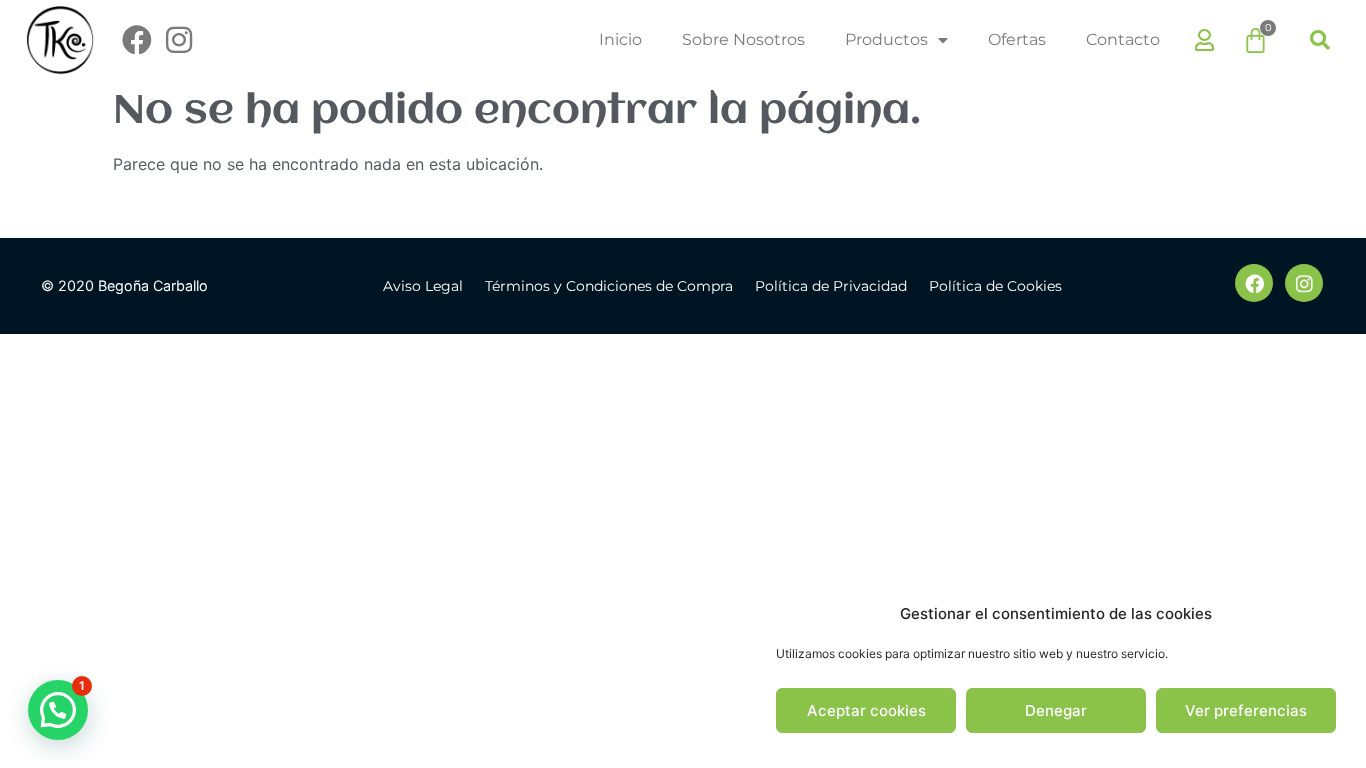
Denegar (1056, 710)
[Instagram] (179, 40)
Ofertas (1017, 39)
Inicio (620, 39)
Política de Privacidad (831, 286)
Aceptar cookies (866, 710)
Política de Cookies (995, 286)
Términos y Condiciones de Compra (609, 286)
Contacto (1123, 39)
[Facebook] (137, 40)
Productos (886, 39)
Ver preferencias (1246, 710)
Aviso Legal (423, 286)
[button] (1320, 40)
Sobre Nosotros (743, 39)
